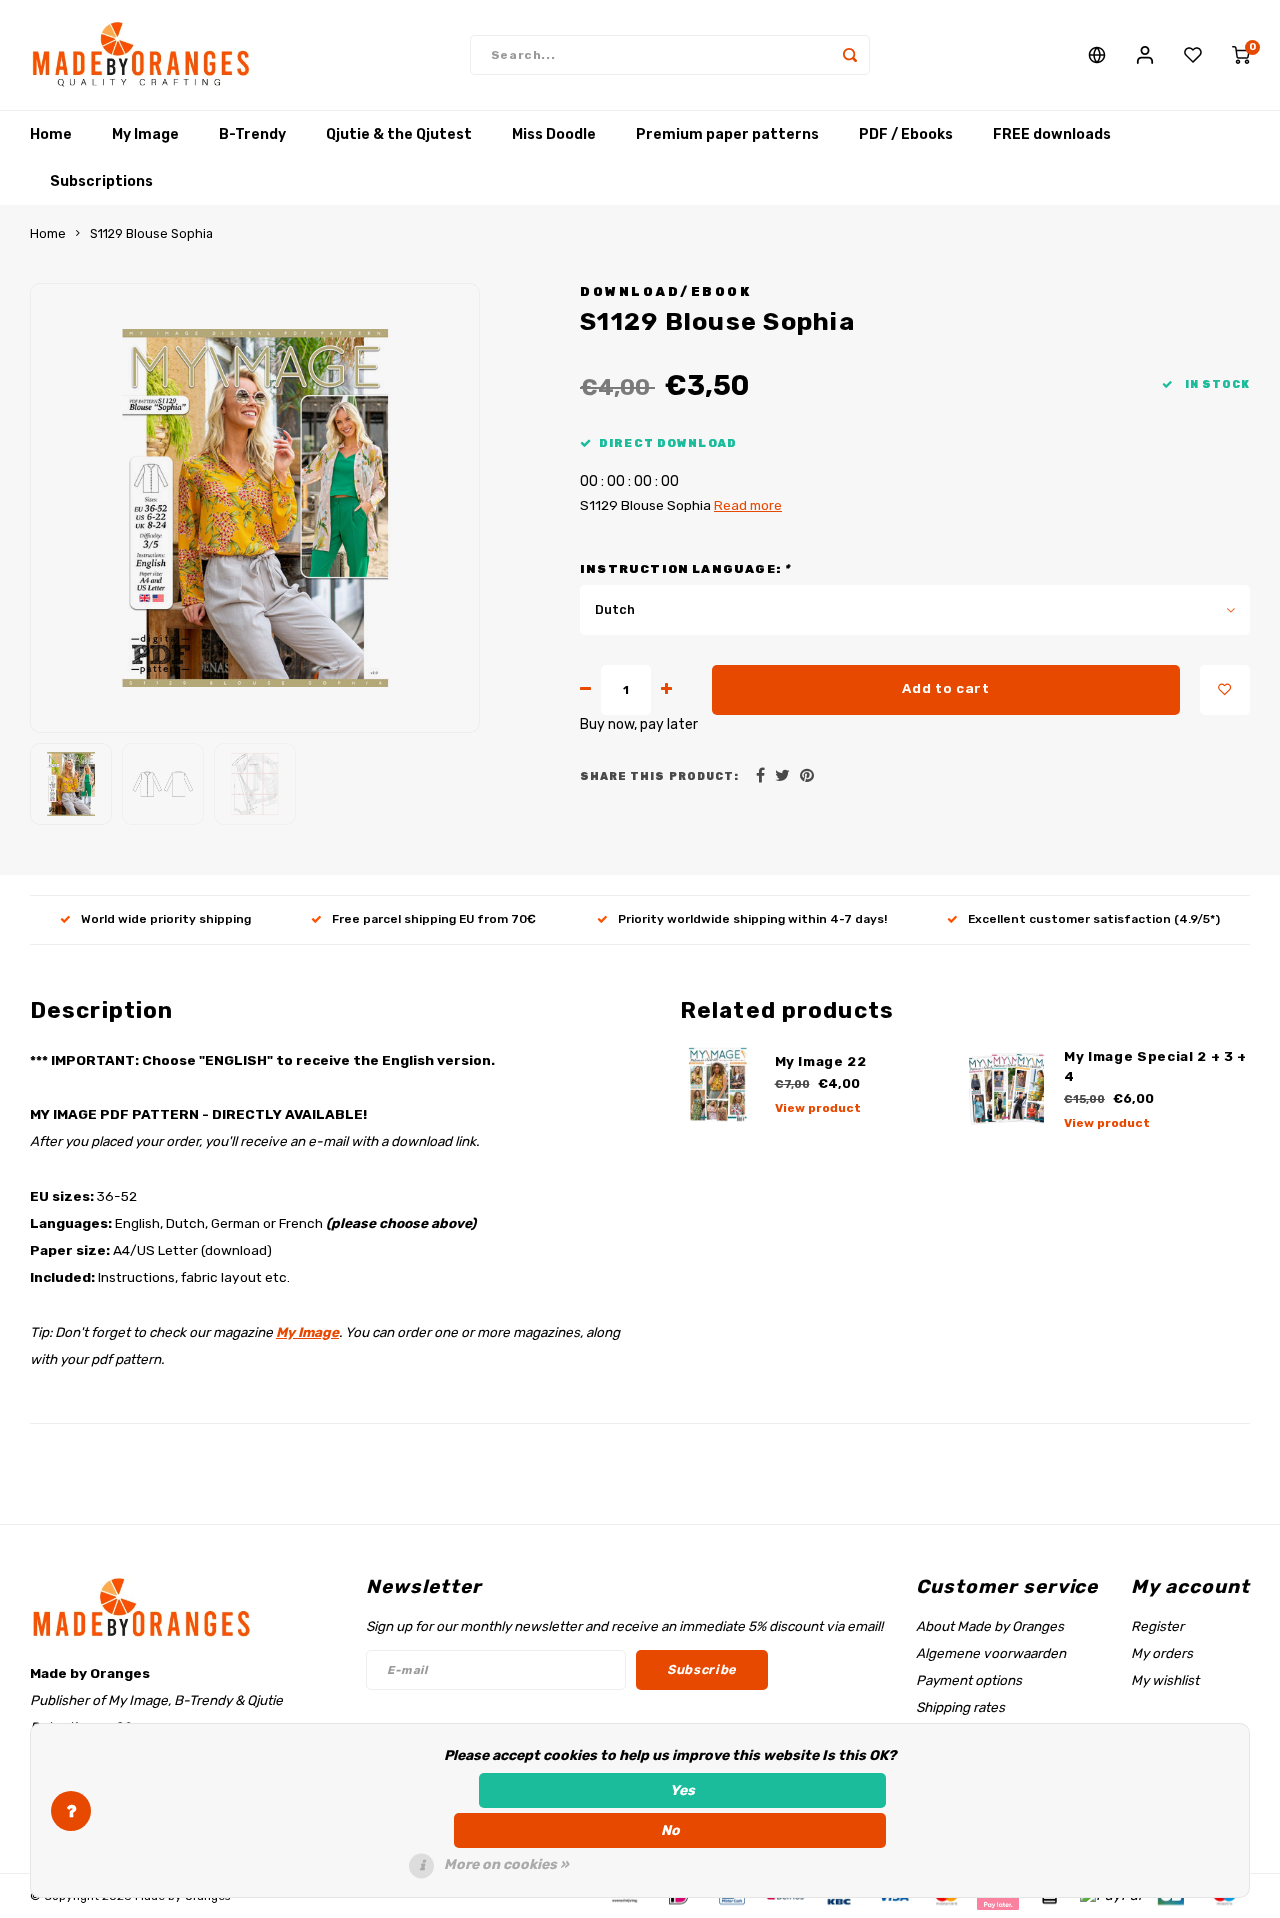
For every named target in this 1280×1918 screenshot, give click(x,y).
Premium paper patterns (727, 134)
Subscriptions (101, 181)
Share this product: (659, 776)
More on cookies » (506, 1864)
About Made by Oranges (990, 1626)
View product (818, 1108)
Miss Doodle (554, 134)
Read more (748, 505)
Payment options (969, 1680)
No (670, 1830)
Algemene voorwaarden (991, 1653)
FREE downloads (1052, 134)
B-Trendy (252, 134)
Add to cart (945, 688)
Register (1157, 1626)
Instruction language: (685, 569)
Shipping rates (960, 1707)
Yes (682, 1790)
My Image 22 (821, 1061)
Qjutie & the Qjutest (399, 134)
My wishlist (1165, 1680)
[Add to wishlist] (1225, 690)
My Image (145, 134)
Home (51, 134)
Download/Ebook (665, 291)
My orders (1162, 1653)
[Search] (850, 55)
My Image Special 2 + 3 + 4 (1155, 1066)
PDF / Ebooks (906, 134)
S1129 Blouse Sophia (151, 233)
